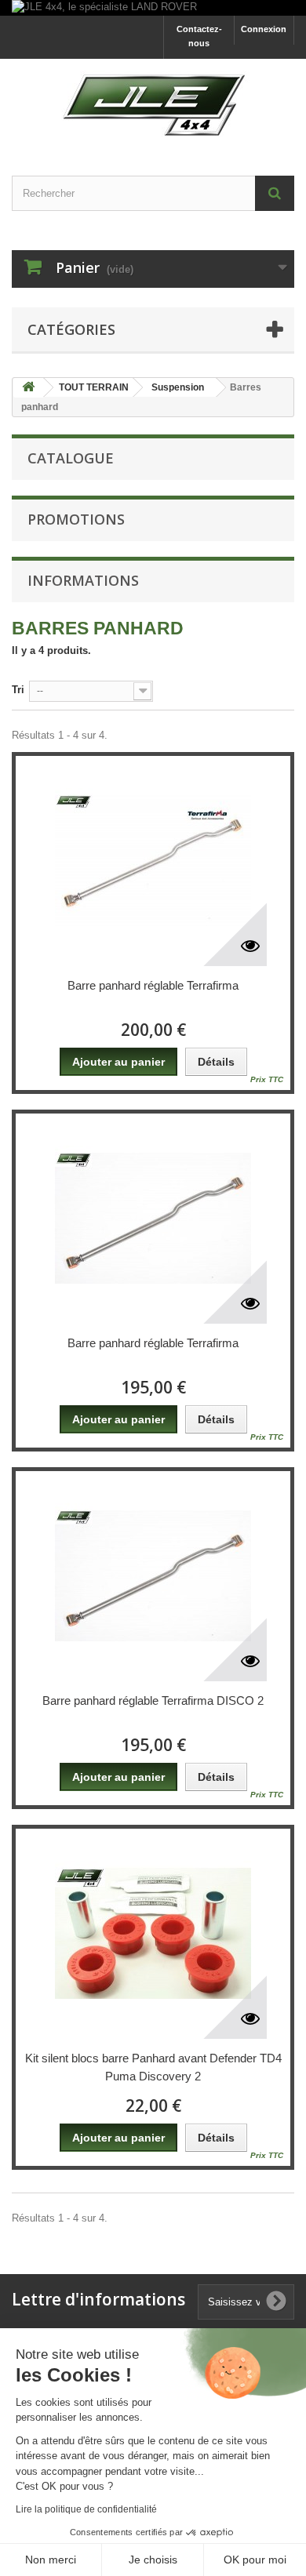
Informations (83, 580)
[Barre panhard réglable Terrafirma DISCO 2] (153, 1576)
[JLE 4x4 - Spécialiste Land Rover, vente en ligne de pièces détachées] (153, 104)
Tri (18, 690)
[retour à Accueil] (28, 388)
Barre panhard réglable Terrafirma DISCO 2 (153, 1700)
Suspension (178, 387)
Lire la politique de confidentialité (86, 2509)
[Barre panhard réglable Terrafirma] (153, 861)
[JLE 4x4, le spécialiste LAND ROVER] (153, 8)
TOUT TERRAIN (94, 387)
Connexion (264, 29)
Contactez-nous (199, 36)
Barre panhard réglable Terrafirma (153, 985)
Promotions (76, 519)
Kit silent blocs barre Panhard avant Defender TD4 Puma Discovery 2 (153, 2067)
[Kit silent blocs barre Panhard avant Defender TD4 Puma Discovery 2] (153, 1934)
